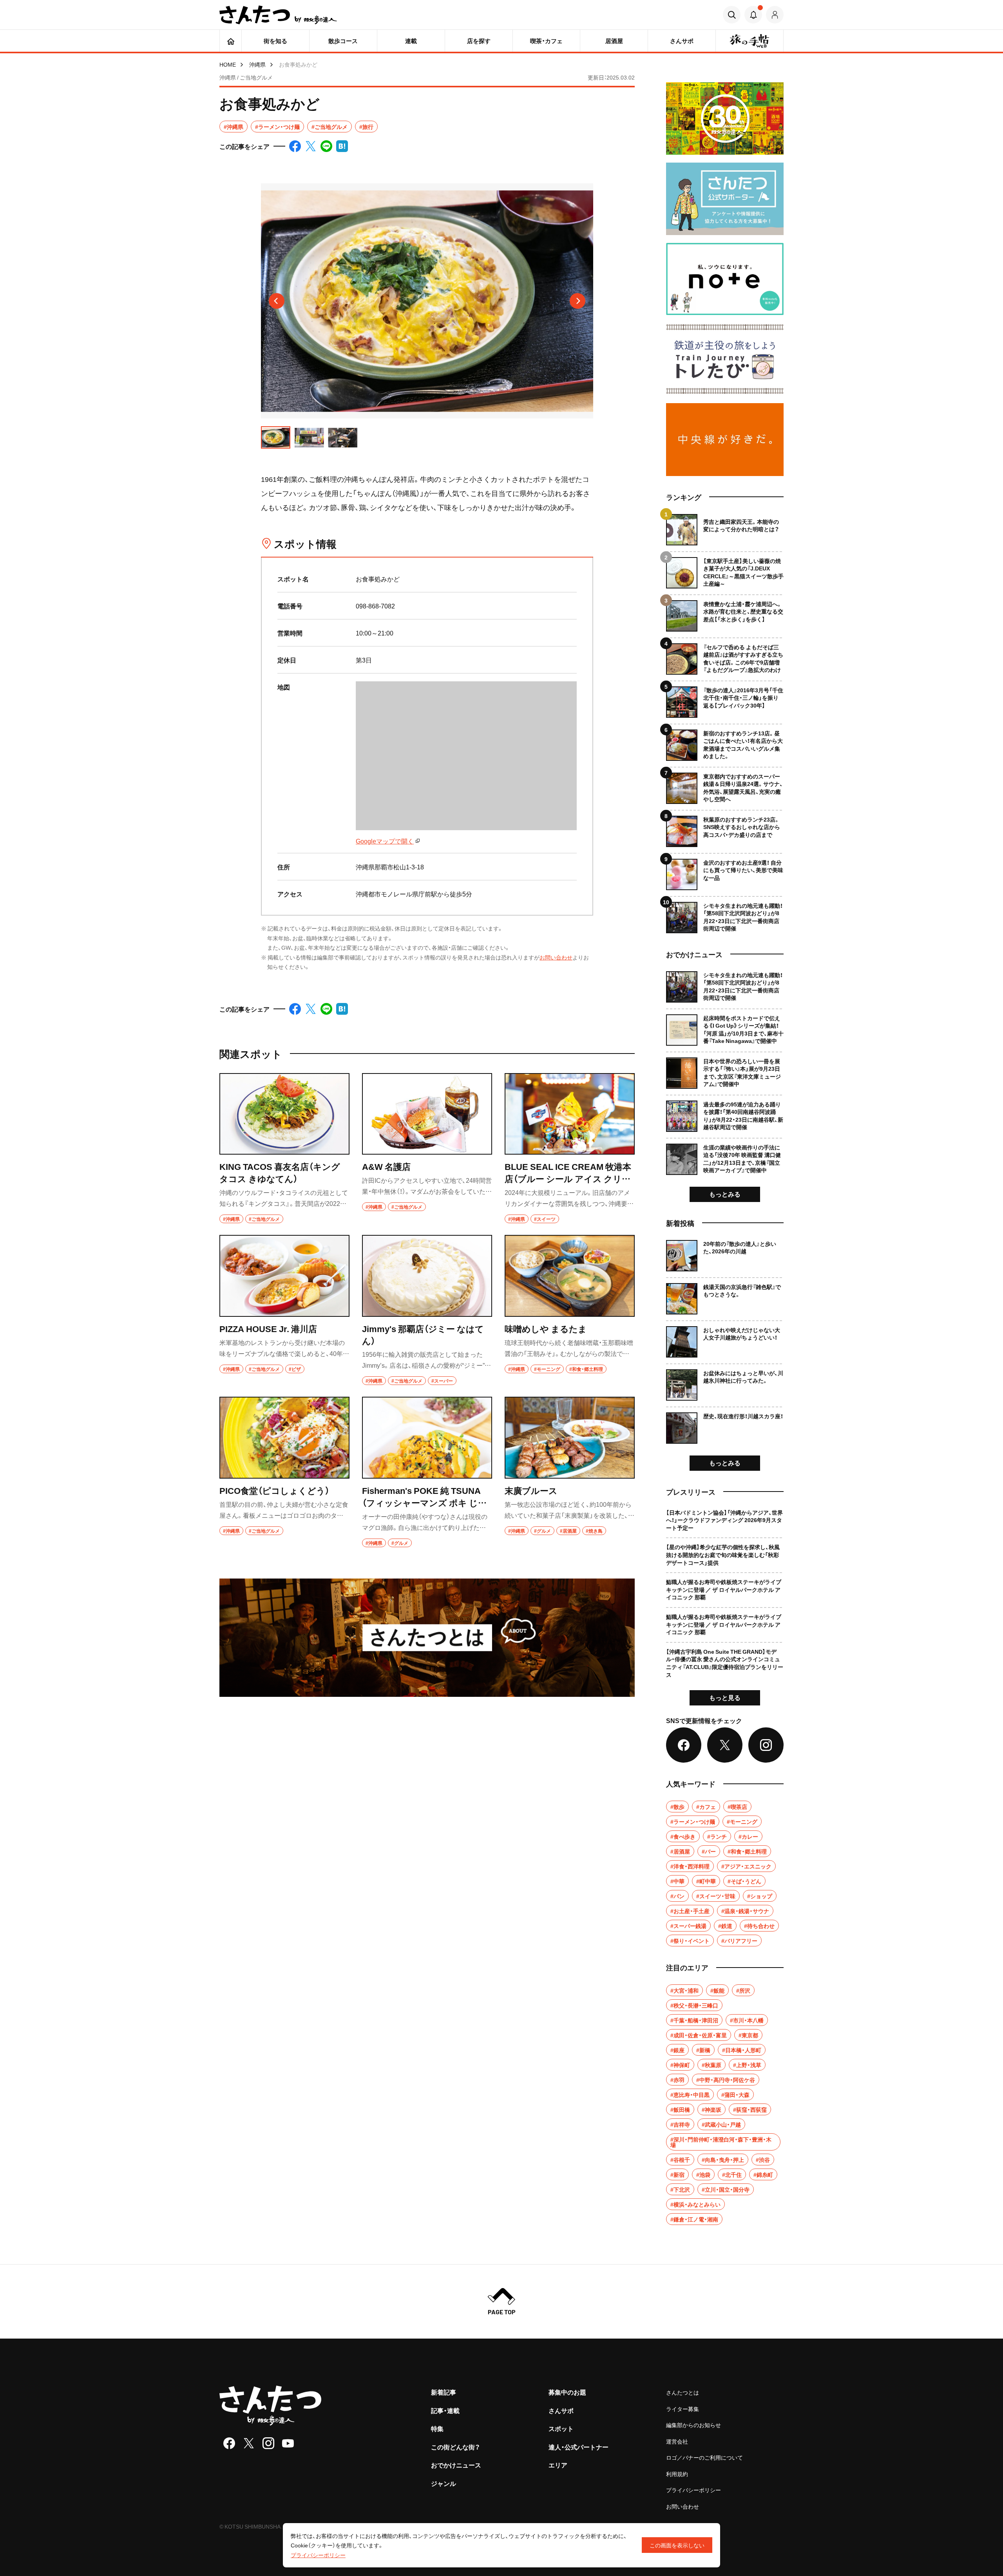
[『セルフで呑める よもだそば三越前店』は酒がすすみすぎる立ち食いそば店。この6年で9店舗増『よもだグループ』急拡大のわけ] (725, 656)
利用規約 (677, 2474)
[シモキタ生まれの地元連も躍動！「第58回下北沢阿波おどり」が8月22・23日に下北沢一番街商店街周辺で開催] (725, 915)
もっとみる (725, 1194)
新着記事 (444, 2392)
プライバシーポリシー (693, 2490)
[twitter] (249, 2443)
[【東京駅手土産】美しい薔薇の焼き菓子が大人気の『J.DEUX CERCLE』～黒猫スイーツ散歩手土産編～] (725, 570)
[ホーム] (231, 41)
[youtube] (288, 2443)
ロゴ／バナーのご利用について (704, 2457)
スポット (561, 2428)
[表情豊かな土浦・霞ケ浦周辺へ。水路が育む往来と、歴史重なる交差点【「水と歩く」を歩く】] (725, 613)
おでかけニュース (456, 2465)
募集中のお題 (567, 2392)
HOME (228, 64)
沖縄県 (257, 64)
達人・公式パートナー (578, 2447)
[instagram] (268, 2443)
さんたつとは (683, 2392)
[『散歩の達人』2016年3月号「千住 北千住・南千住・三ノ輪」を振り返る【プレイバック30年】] (725, 699)
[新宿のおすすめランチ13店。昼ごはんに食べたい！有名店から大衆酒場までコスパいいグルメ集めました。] (725, 742)
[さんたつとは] (427, 1638)
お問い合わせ (556, 957)
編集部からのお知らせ (693, 2425)
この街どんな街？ (455, 2447)
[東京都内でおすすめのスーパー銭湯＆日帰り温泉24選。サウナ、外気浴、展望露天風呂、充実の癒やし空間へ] (725, 785)
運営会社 (677, 2441)
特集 (437, 2428)
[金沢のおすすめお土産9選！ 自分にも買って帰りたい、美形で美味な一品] (725, 872)
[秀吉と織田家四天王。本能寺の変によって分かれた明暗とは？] (725, 530)
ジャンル (444, 2483)
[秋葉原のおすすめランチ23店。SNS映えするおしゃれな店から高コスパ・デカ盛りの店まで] (725, 828)
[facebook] (229, 2443)
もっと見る (725, 1697)
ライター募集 (683, 2409)
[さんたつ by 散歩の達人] (278, 15)
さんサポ (561, 2410)
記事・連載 (445, 2410)
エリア (558, 2465)
